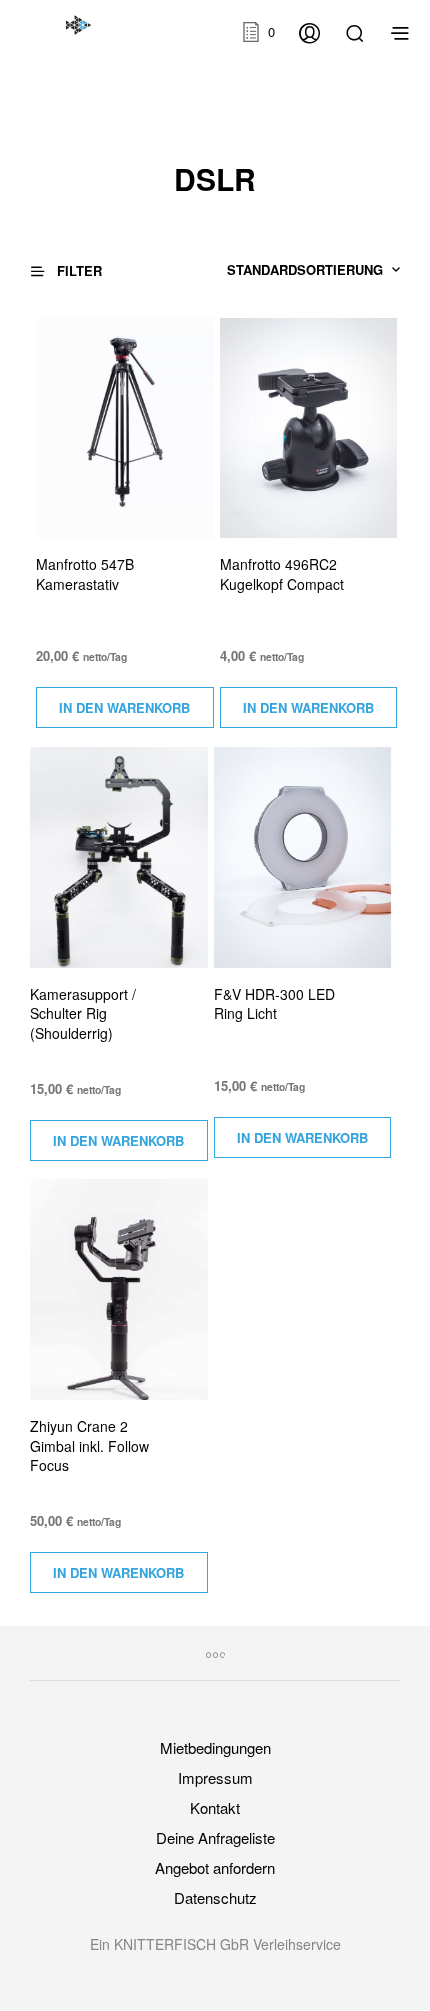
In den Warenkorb (124, 707)
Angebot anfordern (215, 1867)
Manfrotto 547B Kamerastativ (85, 574)
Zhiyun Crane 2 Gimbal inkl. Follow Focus (89, 1446)
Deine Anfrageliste (215, 1837)
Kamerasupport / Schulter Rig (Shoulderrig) (83, 1014)
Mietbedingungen (215, 1747)
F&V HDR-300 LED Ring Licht (274, 1004)
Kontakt (215, 1807)
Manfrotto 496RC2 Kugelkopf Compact (282, 574)
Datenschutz (215, 1897)
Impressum (215, 1777)
